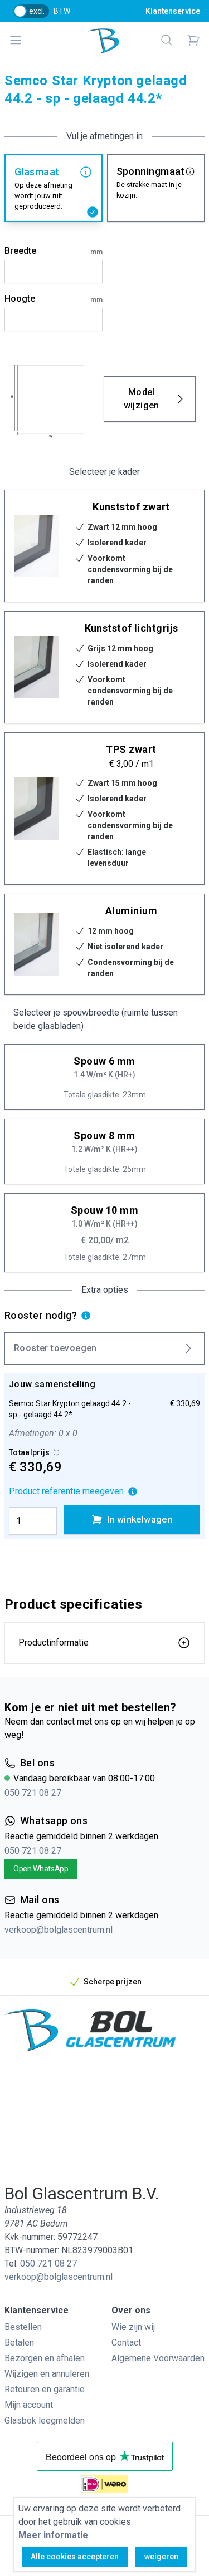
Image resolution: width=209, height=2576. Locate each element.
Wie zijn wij (133, 2327)
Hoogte (54, 299)
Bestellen (23, 2327)
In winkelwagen (140, 1520)
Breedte (54, 251)
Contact (126, 2343)
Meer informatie (53, 2535)
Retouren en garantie (45, 2389)
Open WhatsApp (41, 1869)
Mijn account (29, 2405)
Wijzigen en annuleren (47, 2374)
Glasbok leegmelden (45, 2420)
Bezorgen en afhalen (45, 2358)
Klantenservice (173, 11)
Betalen (19, 2343)
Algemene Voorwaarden (158, 2358)
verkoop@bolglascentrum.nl (59, 1930)
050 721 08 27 (33, 1793)
